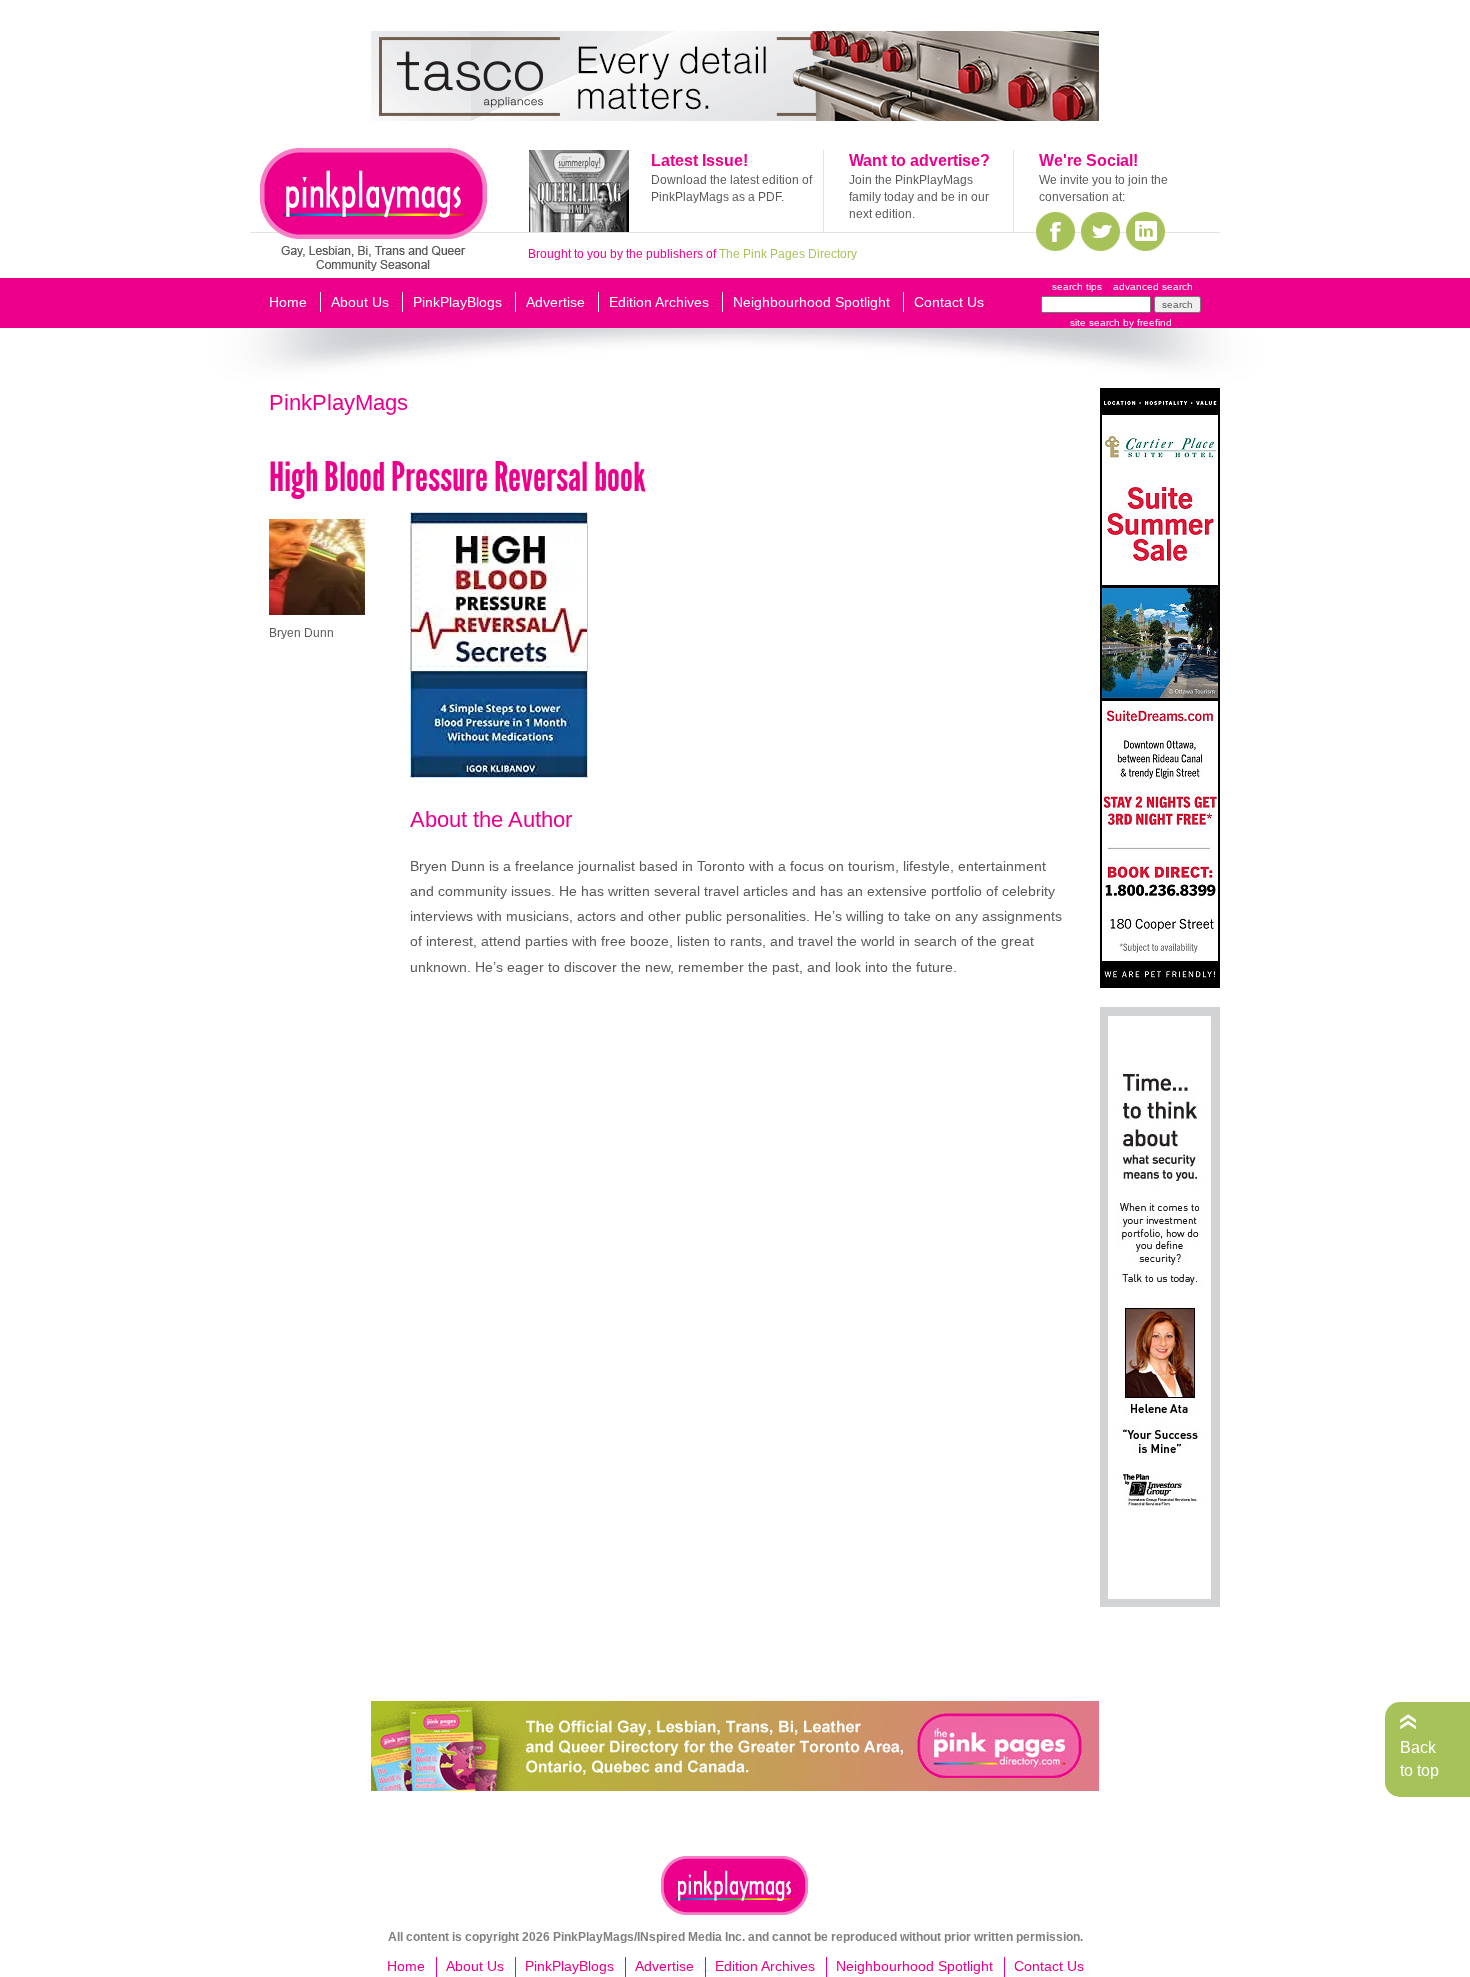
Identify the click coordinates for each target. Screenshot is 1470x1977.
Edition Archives (659, 302)
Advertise (555, 302)
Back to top (1419, 1758)
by (1146, 322)
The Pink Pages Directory (788, 254)
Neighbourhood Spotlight (811, 302)
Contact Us (949, 302)
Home (288, 302)
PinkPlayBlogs (457, 302)
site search (1095, 322)
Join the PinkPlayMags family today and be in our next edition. (919, 197)
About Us (360, 302)
